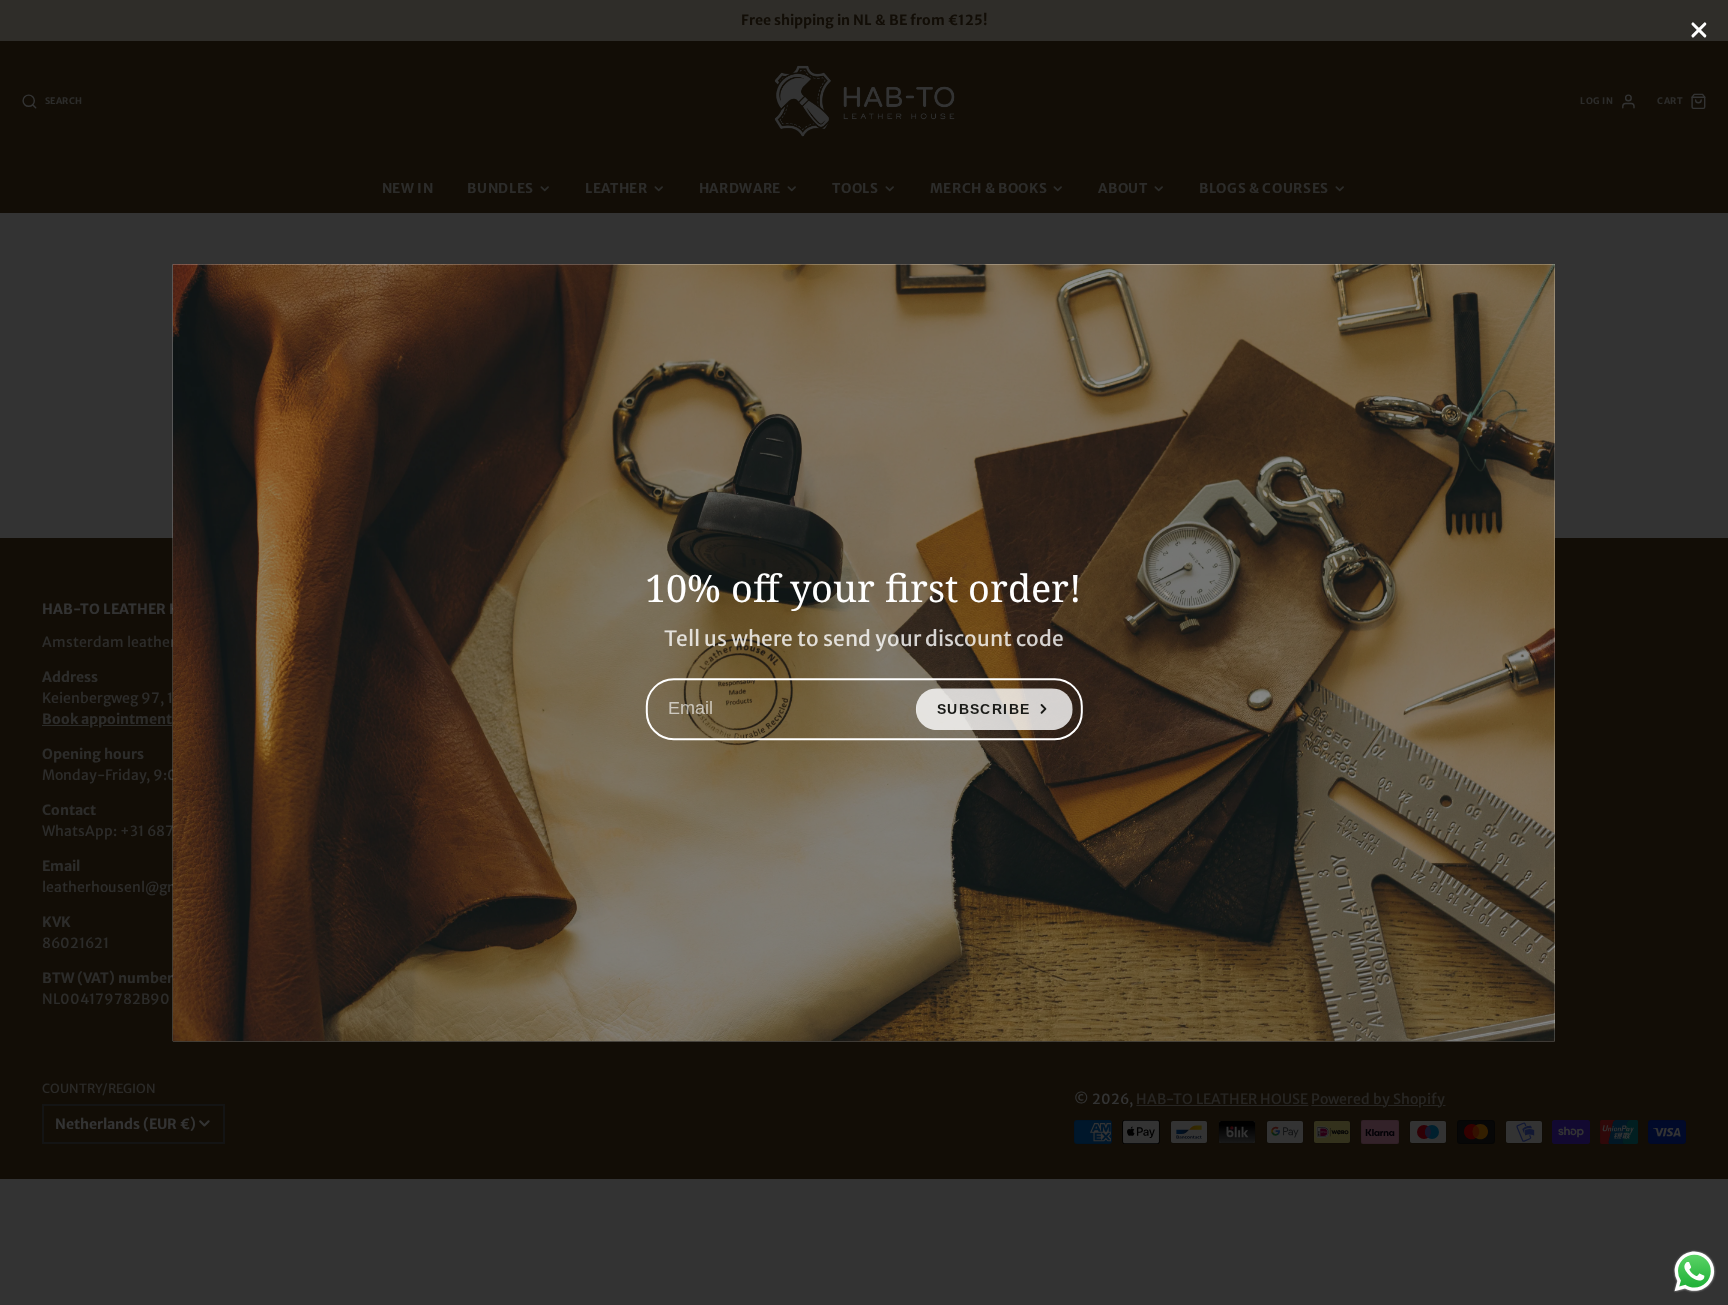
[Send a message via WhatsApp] (1694, 1271)
